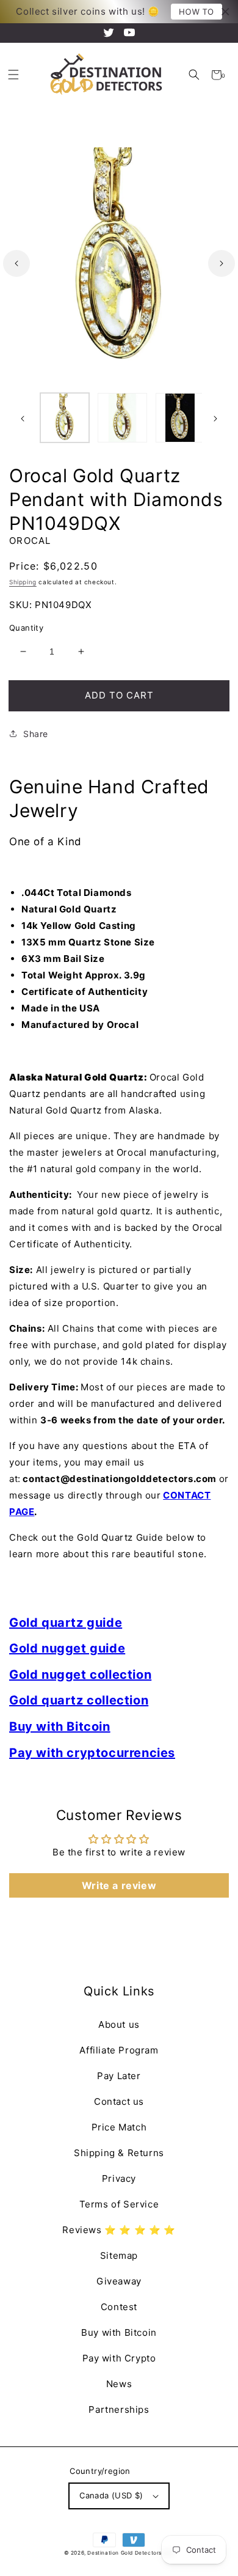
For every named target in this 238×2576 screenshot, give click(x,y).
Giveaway (119, 2281)
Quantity (26, 628)
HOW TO (197, 12)
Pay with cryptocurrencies (92, 1753)
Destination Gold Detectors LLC (131, 2553)
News (119, 2384)
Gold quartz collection (79, 1700)
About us (119, 2024)
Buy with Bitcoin (60, 1727)
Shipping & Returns (119, 2153)
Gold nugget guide (67, 1648)
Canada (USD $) (111, 2495)
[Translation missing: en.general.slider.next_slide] (222, 263)
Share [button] (36, 734)
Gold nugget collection (80, 1675)
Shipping (23, 582)
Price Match (119, 2127)
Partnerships (119, 2409)
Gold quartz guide (66, 1623)
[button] (194, 75)
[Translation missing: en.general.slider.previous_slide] (16, 263)
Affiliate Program (119, 2050)
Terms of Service (119, 2204)
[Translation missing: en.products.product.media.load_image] (65, 417)
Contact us (119, 2101)
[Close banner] (225, 12)
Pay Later (119, 2076)
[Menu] (13, 75)
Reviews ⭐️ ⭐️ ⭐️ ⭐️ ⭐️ (119, 2230)
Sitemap (119, 2255)
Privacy (119, 2178)
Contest (119, 2307)
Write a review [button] (119, 1885)
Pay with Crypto (119, 2358)
